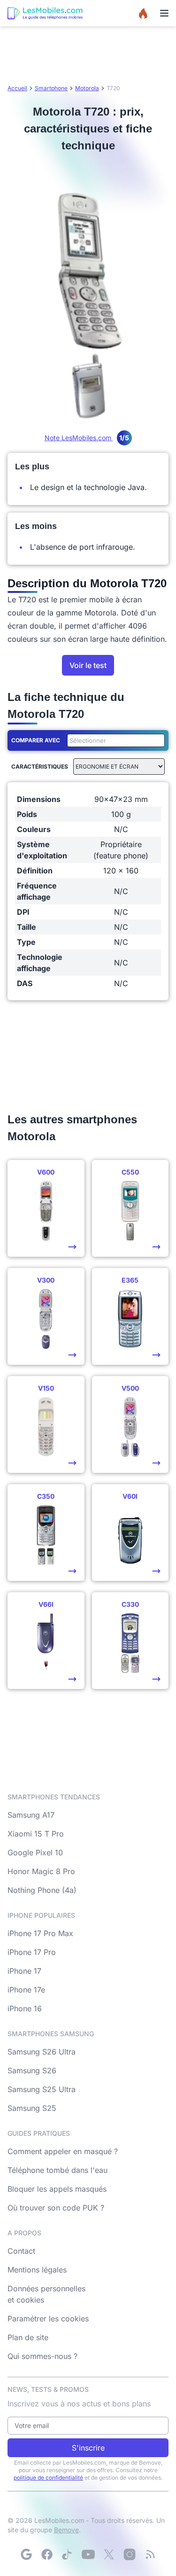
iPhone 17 (24, 1971)
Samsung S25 (32, 2108)
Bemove (66, 2530)
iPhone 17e (26, 1990)
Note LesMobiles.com (87, 438)
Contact (21, 2251)
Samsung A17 (31, 1815)
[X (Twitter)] (109, 2554)
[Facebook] (47, 2554)
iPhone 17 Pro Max (40, 1933)
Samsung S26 (32, 2070)
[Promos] (143, 13)
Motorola (87, 88)
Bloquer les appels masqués (57, 2189)
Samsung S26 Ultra (42, 2052)
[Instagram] (130, 2554)
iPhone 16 (25, 2008)
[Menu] (164, 13)
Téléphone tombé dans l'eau (57, 2170)
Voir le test (88, 665)
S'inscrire (88, 2448)
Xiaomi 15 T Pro (36, 1834)
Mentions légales (37, 2270)
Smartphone (51, 88)
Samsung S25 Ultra (42, 2089)
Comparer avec (36, 740)
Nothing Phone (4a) (42, 1890)
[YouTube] (88, 2554)
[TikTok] (68, 2554)
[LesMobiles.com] (45, 13)
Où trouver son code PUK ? (56, 2208)
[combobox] (114, 740)
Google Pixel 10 (35, 1852)
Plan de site (28, 2337)
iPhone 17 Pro (32, 1952)
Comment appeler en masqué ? (63, 2151)
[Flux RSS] (150, 2554)
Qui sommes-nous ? (42, 2356)
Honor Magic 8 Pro (41, 1871)
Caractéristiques (40, 767)
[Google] (26, 2554)
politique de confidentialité (48, 2478)
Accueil (17, 88)
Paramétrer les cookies (48, 2319)
